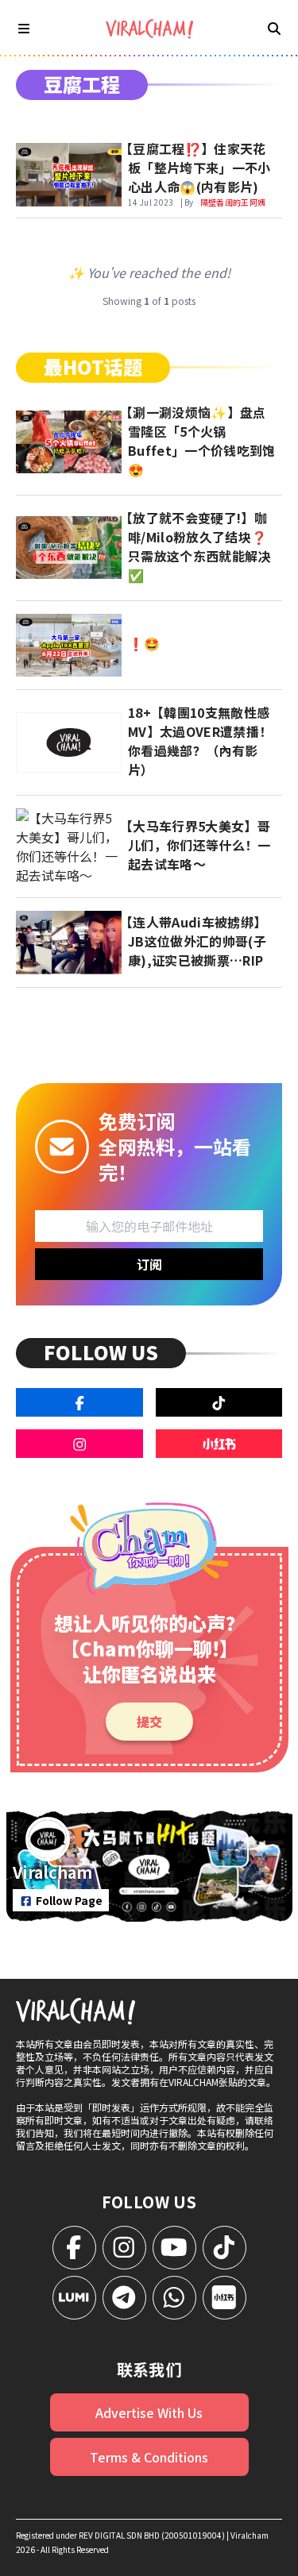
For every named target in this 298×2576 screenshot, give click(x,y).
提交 (149, 1722)
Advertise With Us (149, 2412)
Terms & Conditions (149, 2457)
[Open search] (274, 28)
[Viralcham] (149, 29)
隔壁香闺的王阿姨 (233, 202)
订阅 (149, 1264)
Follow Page (69, 1900)
